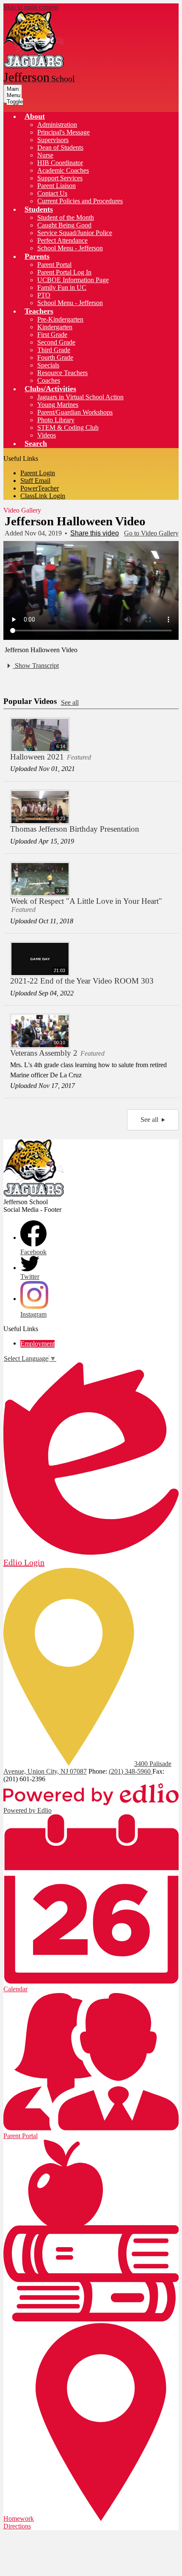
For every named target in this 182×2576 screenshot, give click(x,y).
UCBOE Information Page (73, 280)
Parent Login (38, 473)
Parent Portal (54, 265)
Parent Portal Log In (64, 272)
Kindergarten (55, 327)
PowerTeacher (40, 488)
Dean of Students (60, 147)
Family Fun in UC (62, 287)
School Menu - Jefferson (70, 248)
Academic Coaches (63, 170)
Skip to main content (31, 7)
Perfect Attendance (62, 240)
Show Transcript (36, 666)
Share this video (95, 533)
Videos (47, 435)
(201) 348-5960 (131, 1771)
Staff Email (35, 481)
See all (70, 702)
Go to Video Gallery (151, 533)
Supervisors (53, 140)
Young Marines (58, 405)
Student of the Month (66, 217)
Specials (48, 365)
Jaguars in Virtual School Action (80, 397)
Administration (57, 125)
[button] (35, 116)
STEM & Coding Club (68, 427)
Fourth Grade (55, 357)
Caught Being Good (64, 225)
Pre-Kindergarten (60, 319)
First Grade (52, 335)
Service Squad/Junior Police (75, 233)
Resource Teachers (62, 373)
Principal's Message (63, 132)
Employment (37, 1344)
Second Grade (56, 342)
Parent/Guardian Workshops (75, 412)
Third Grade (54, 350)
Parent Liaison (57, 186)
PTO (44, 295)
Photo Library (56, 420)
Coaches (49, 380)
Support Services (60, 178)
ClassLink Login (43, 496)
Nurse (45, 155)
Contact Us (52, 193)
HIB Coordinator (60, 163)
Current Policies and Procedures (80, 201)
